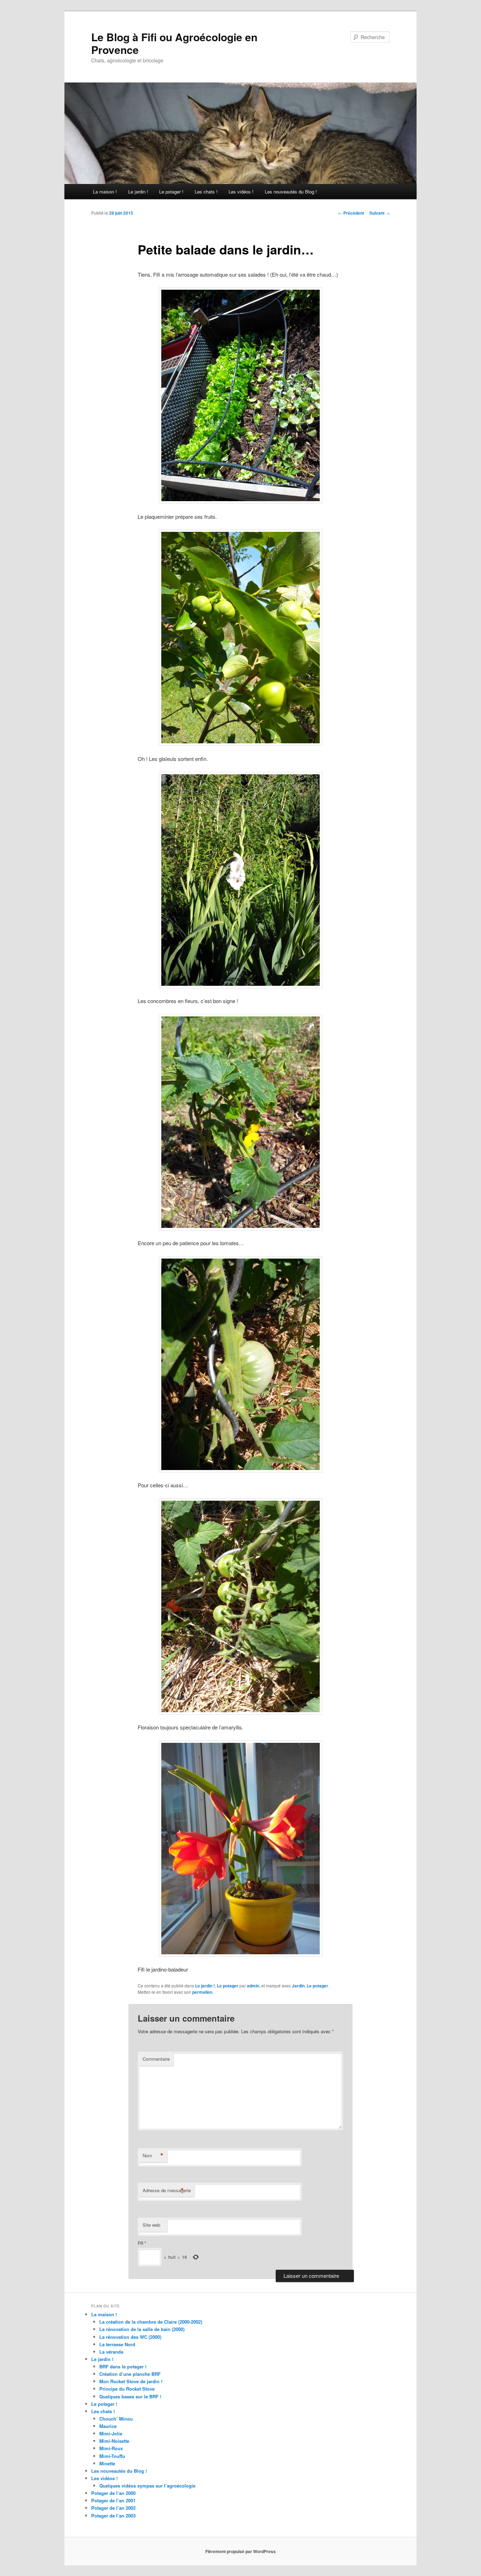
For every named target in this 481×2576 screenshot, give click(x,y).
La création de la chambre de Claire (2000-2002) (151, 2322)
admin (253, 1986)
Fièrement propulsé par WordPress (241, 2551)
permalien (202, 1992)
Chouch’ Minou (116, 2419)
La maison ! (105, 192)
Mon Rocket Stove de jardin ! (131, 2381)
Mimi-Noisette (114, 2441)
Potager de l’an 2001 (113, 2500)
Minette (107, 2463)
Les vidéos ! (241, 192)
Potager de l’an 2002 (113, 2508)
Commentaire (156, 2059)
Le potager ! (171, 192)
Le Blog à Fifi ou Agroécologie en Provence (174, 43)
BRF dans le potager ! (123, 2366)
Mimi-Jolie (111, 2433)
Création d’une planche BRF (130, 2374)
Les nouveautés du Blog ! (291, 192)
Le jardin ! (138, 192)
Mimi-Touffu (112, 2456)
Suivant (380, 213)
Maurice (108, 2426)
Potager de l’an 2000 (113, 2493)
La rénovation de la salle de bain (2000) (142, 2329)
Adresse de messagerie (167, 2190)
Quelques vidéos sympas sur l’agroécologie (147, 2486)
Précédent (351, 213)
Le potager (228, 1986)
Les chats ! (206, 192)
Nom (153, 2156)
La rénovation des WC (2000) (130, 2337)
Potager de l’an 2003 (113, 2516)
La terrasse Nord (117, 2344)
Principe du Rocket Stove (127, 2389)
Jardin (298, 1986)
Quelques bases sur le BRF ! (130, 2396)
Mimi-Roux (111, 2448)
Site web (151, 2225)
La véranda (111, 2352)
